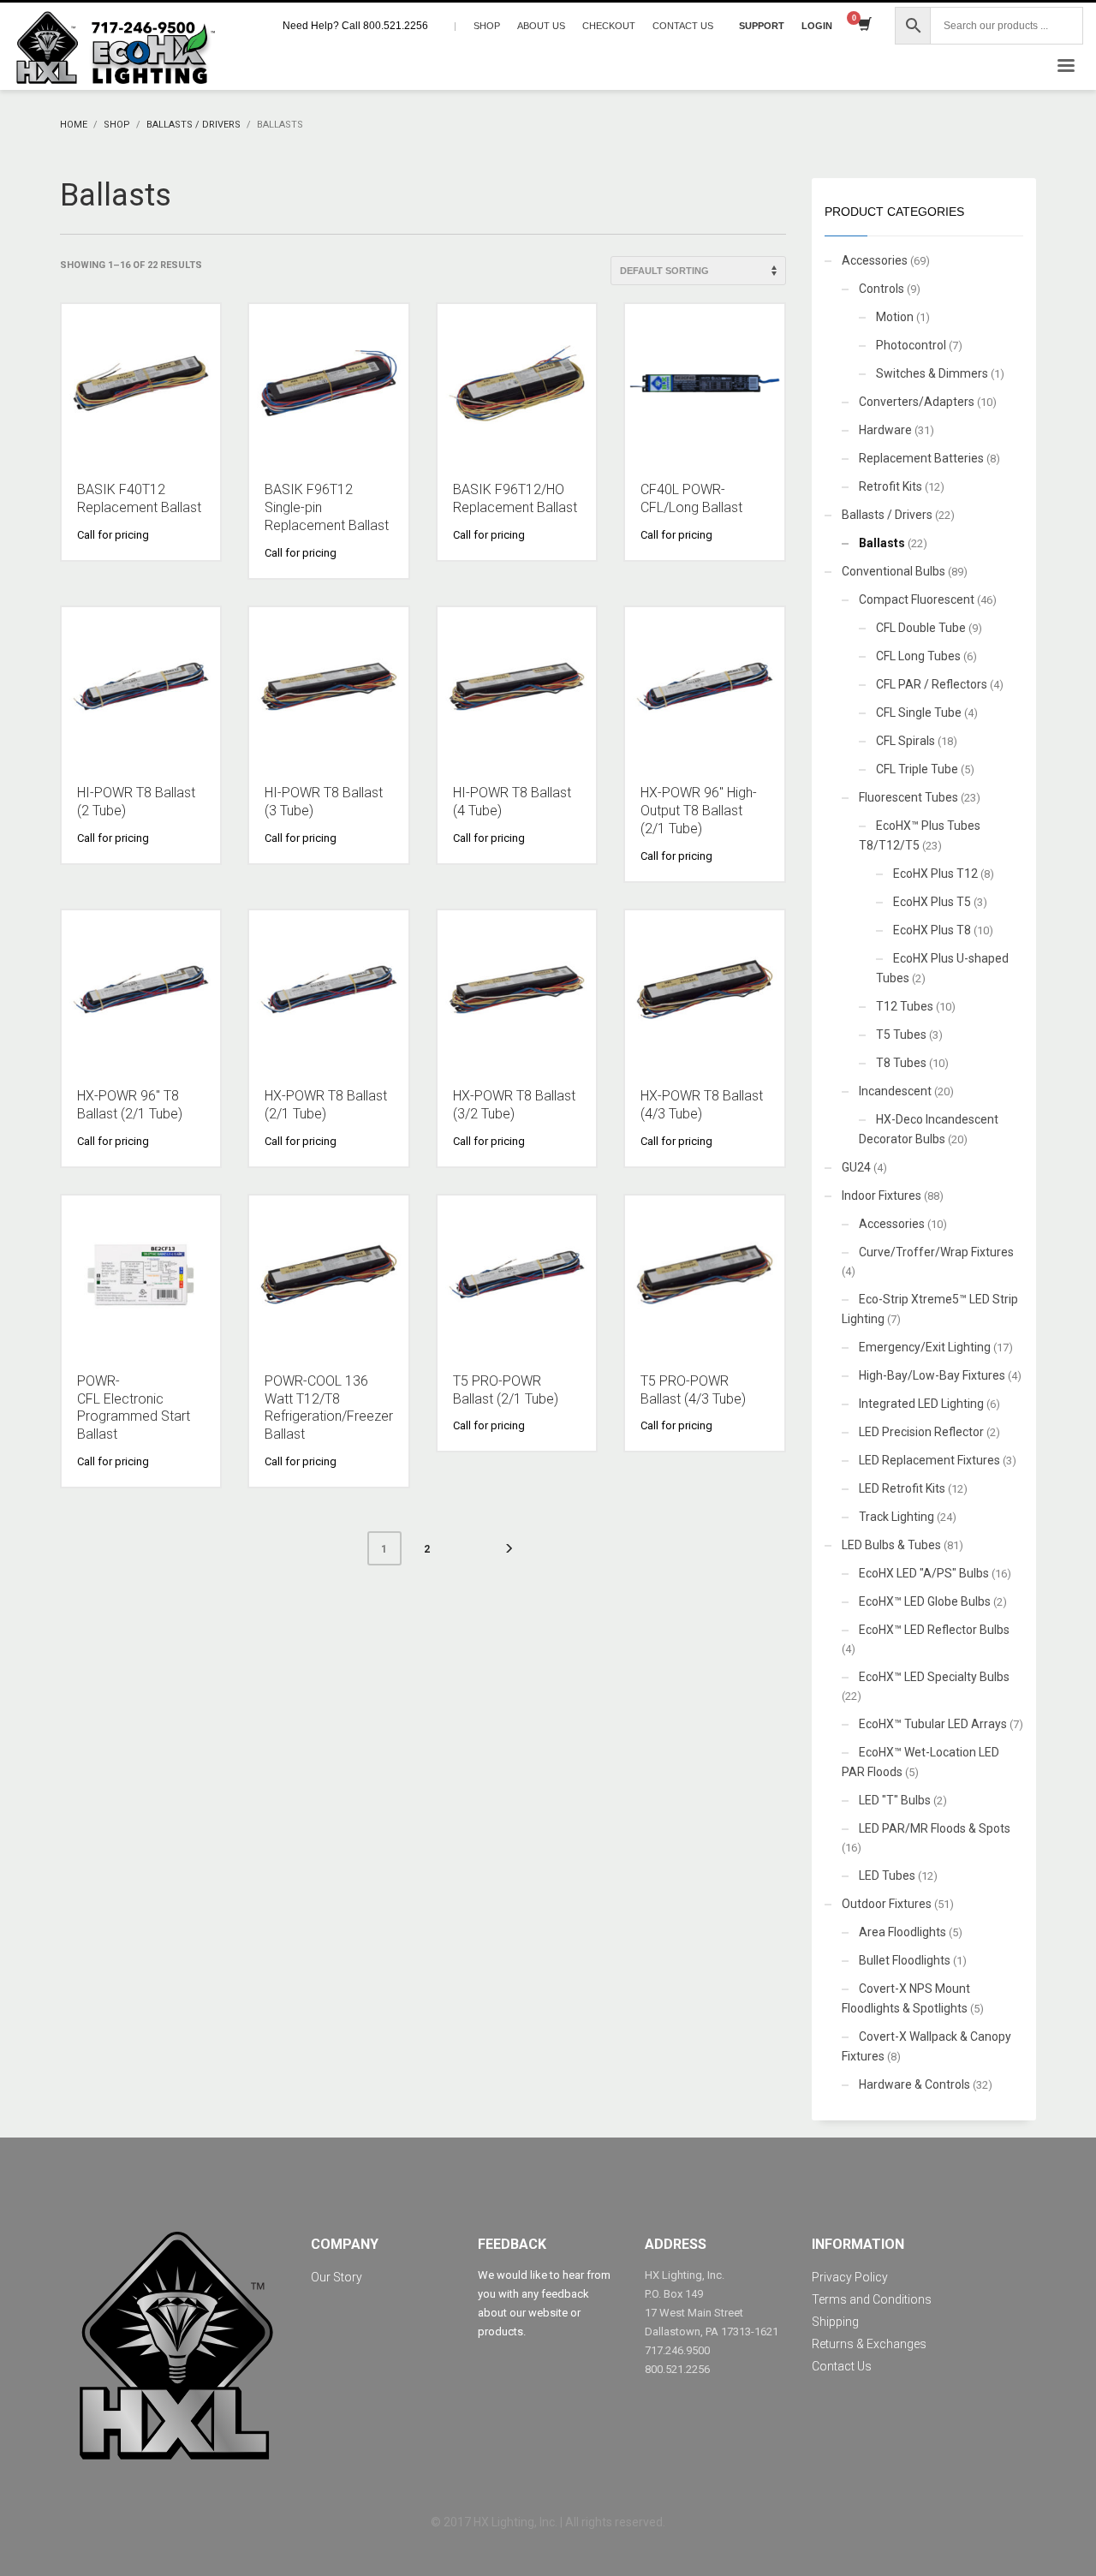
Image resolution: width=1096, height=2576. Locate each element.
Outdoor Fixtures (887, 1904)
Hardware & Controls (914, 2084)
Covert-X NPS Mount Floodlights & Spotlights (906, 1998)
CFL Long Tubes (918, 656)
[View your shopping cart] (864, 26)
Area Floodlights (902, 1932)
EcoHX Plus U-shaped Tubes (942, 968)
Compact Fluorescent (917, 599)
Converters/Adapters (917, 402)
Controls (882, 289)
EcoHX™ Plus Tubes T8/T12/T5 (920, 835)
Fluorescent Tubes (908, 797)
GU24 (856, 1167)
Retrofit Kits (890, 486)
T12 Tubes (905, 1006)
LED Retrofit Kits (902, 1488)
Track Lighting (896, 1517)
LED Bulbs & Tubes (891, 1545)
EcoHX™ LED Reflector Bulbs (934, 1630)
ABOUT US (541, 26)
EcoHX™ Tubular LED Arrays (933, 1724)
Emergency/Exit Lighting (925, 1347)
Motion (895, 317)
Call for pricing (113, 535)
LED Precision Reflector (921, 1432)
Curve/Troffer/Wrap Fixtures (936, 1252)
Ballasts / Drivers (887, 515)
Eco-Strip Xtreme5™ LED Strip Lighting (930, 1309)
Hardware (885, 430)
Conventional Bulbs (893, 571)
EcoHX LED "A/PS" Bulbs (924, 1573)
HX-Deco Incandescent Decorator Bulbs (929, 1129)
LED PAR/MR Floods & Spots (935, 1828)
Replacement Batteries (921, 458)
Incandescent (895, 1091)
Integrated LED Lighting (921, 1404)
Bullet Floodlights (905, 1960)
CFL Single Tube (919, 713)
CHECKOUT (609, 26)
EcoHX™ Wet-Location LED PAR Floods (920, 1762)
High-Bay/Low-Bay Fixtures (932, 1375)
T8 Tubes (901, 1063)
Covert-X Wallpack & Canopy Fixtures (926, 2046)
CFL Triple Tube (917, 769)
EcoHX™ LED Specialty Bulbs (934, 1677)
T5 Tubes (901, 1035)
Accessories (875, 260)
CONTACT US (683, 26)
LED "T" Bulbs (895, 1800)
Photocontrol (911, 345)
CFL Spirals (905, 741)
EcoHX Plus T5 (932, 902)
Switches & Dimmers (932, 373)
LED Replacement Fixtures (929, 1460)
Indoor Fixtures (882, 1196)
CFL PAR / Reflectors (932, 684)
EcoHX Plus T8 (932, 930)
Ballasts (882, 543)
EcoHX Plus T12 (935, 874)
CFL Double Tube (921, 628)
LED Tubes (887, 1875)
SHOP (487, 26)
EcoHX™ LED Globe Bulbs (925, 1601)
